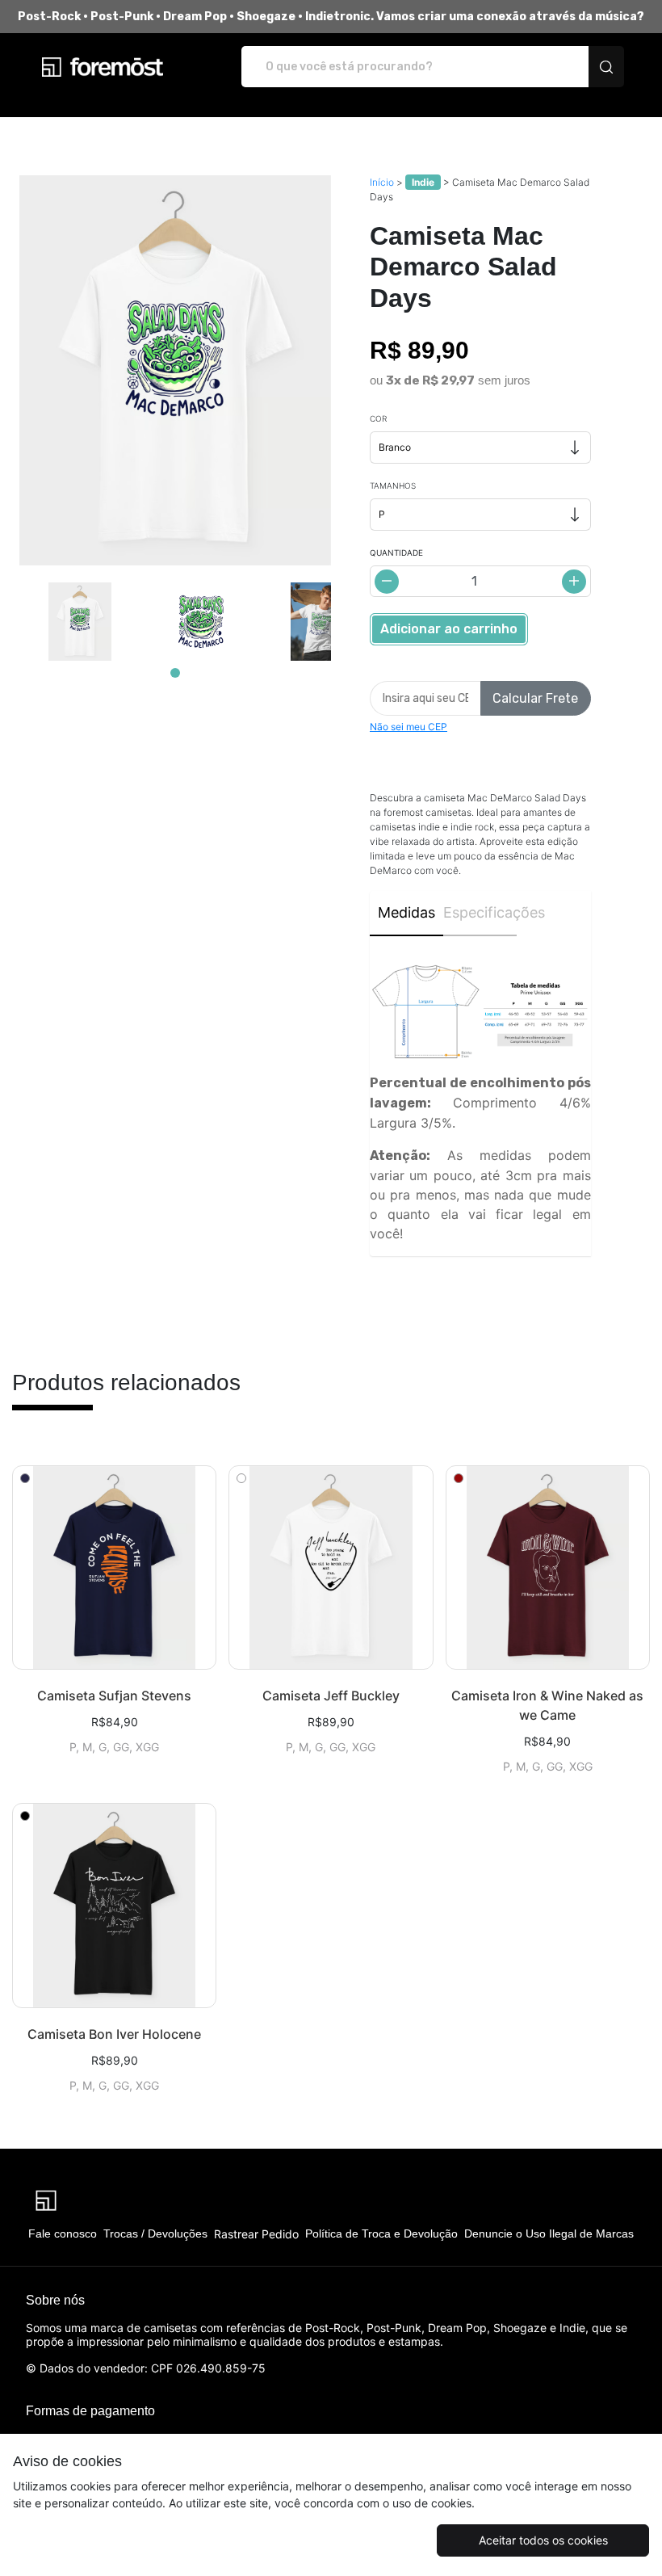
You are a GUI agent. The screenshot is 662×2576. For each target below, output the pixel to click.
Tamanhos (393, 485)
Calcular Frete (535, 698)
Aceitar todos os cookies (543, 2540)
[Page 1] (175, 673)
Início (382, 182)
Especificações (480, 912)
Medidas (406, 912)
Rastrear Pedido (256, 2234)
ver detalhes (114, 1568)
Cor (378, 418)
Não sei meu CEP (409, 727)
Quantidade (396, 553)
